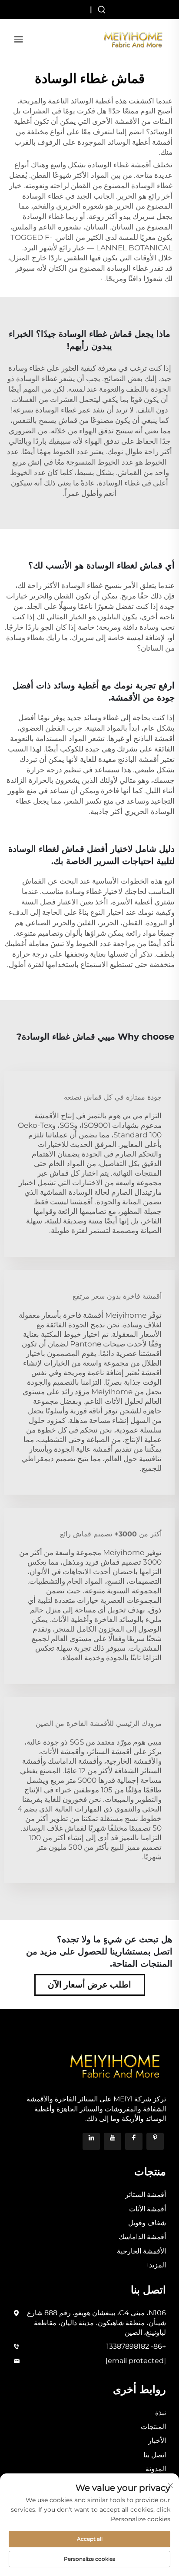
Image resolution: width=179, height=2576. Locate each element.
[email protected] (136, 2361)
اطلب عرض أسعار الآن (89, 1984)
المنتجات (153, 2427)
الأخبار (157, 2441)
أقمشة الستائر (146, 2195)
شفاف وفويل (147, 2223)
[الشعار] (133, 38)
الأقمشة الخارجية (141, 2251)
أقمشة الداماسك (142, 2237)
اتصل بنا (155, 2455)
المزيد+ (156, 2265)
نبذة (161, 2413)
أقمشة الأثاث (148, 2209)
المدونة (156, 2469)
